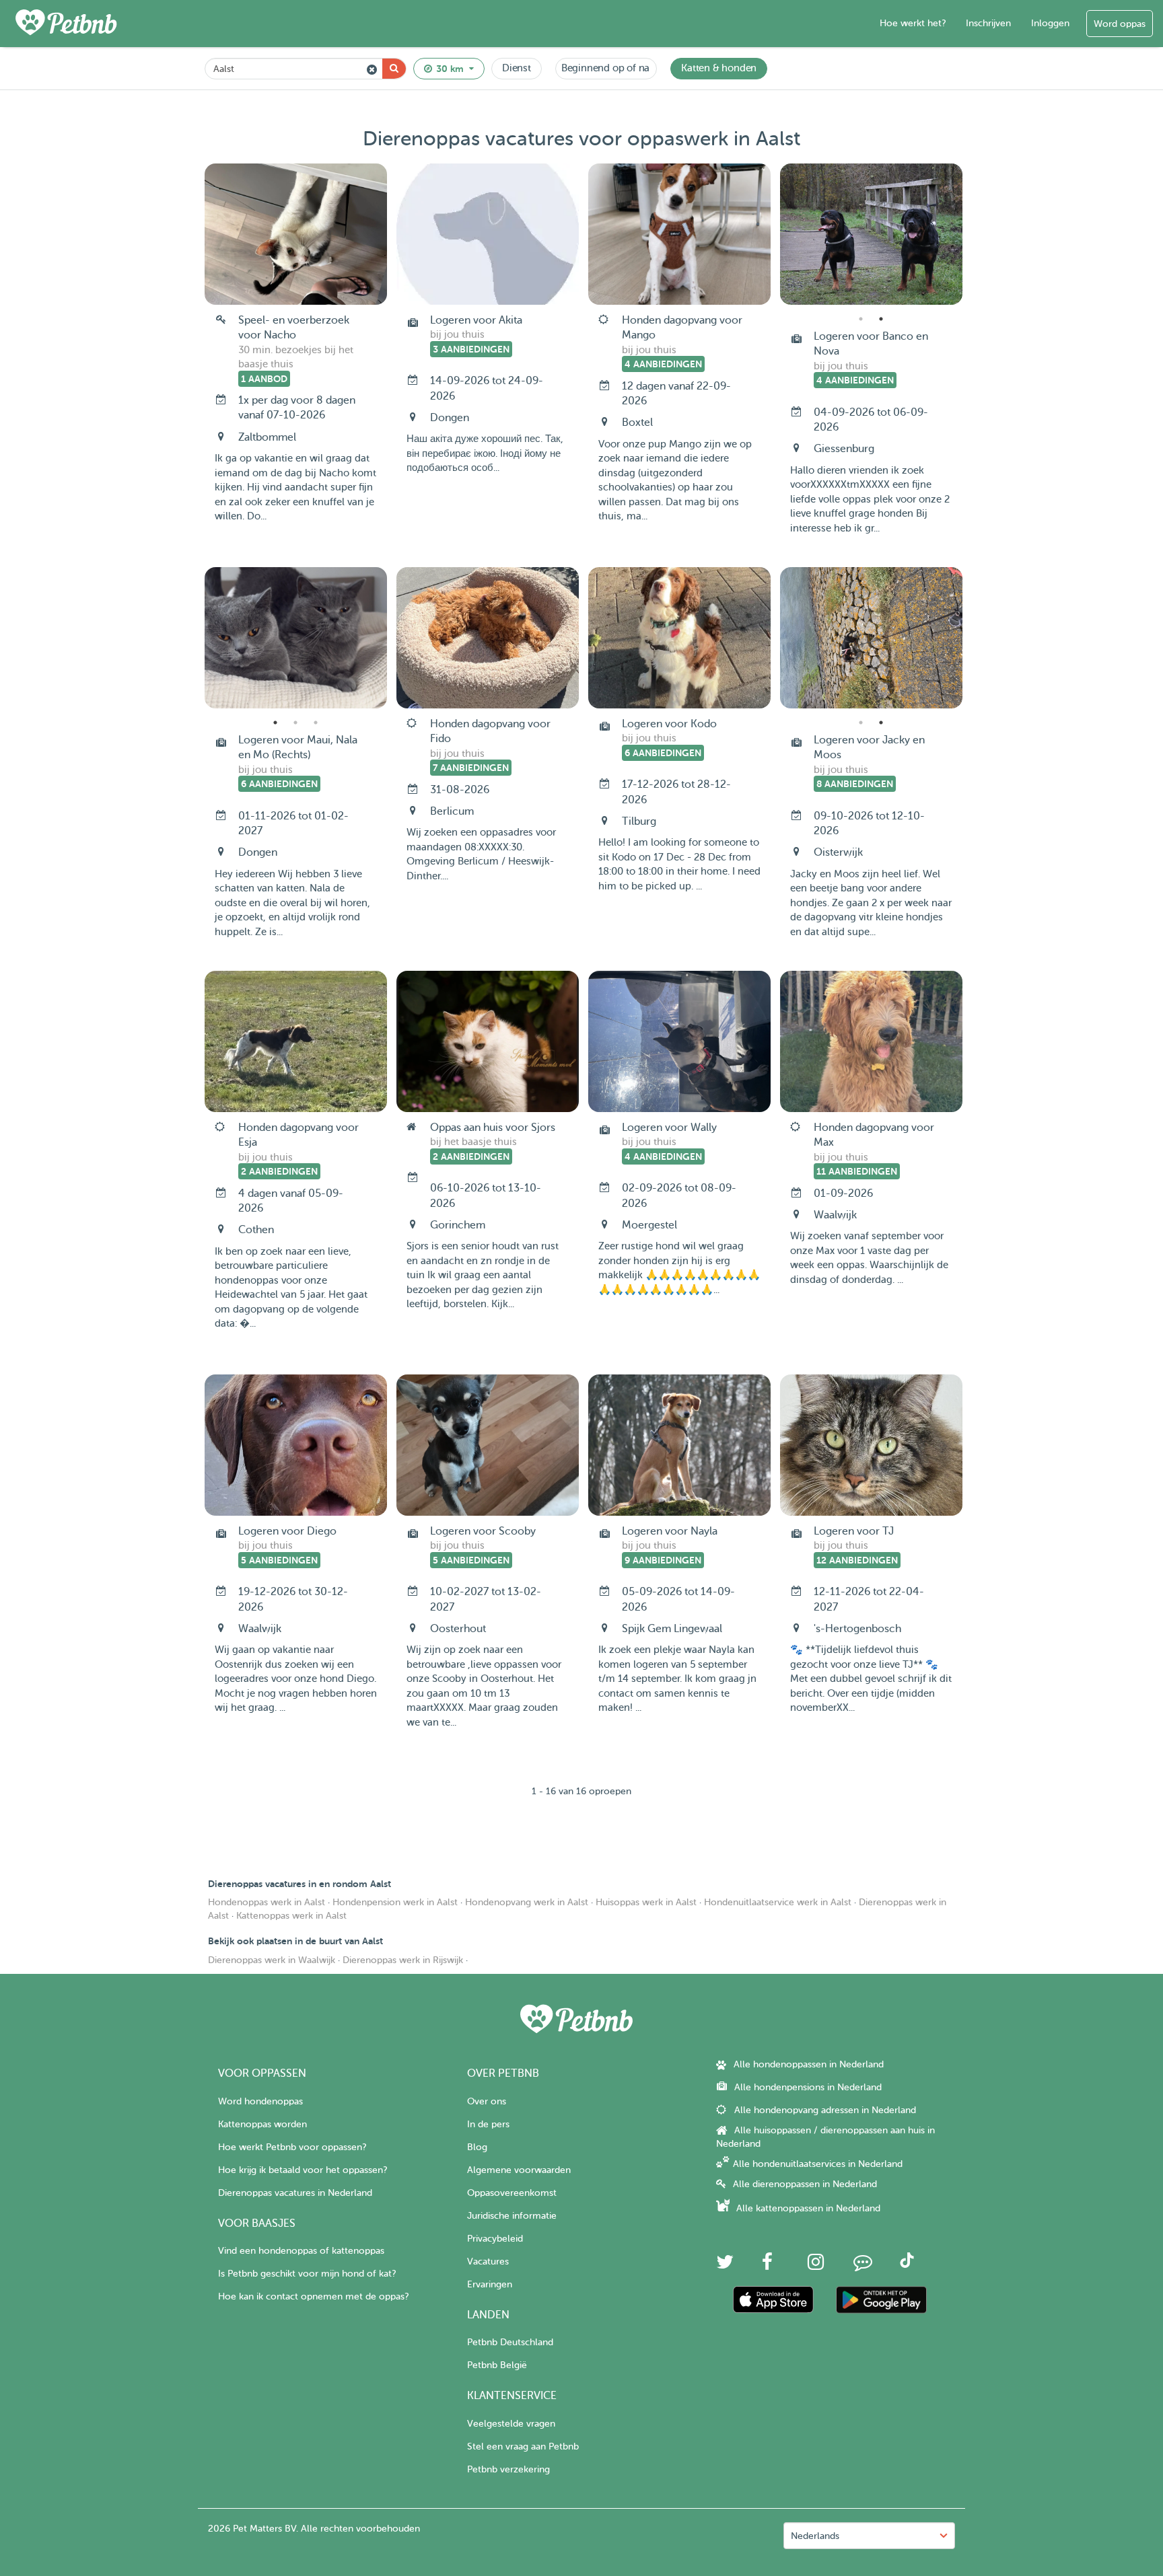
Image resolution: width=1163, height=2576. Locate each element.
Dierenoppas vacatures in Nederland (295, 2193)
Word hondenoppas (260, 2101)
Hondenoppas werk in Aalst (267, 1902)
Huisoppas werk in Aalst (646, 1902)
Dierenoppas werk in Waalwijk (272, 1960)
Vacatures (488, 2261)
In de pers (488, 2124)
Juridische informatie (512, 2216)
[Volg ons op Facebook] (767, 2266)
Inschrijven (988, 23)
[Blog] (863, 2266)
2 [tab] (881, 319)
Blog (477, 2147)
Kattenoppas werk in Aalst (291, 1916)
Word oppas (1120, 24)
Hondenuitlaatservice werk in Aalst (778, 1902)
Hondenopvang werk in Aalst (527, 1902)
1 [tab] (861, 319)
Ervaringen (490, 2284)
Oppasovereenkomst (512, 2193)
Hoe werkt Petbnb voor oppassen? (292, 2147)
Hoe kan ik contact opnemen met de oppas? (313, 2296)
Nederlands (815, 2536)
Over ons (487, 2101)
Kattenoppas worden (262, 2124)
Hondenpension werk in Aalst (395, 1902)
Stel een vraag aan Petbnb (523, 2446)
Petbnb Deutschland (510, 2342)
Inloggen (1050, 23)
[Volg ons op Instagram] (816, 2266)
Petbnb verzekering (508, 2469)
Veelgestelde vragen (511, 2424)
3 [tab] (316, 723)
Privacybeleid (495, 2239)
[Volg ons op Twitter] (725, 2266)
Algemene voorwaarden (519, 2170)
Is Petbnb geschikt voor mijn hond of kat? (307, 2274)
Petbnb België (497, 2365)
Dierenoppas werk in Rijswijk (403, 1960)
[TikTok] (907, 2265)
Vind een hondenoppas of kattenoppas (301, 2251)
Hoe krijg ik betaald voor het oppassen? (303, 2170)
